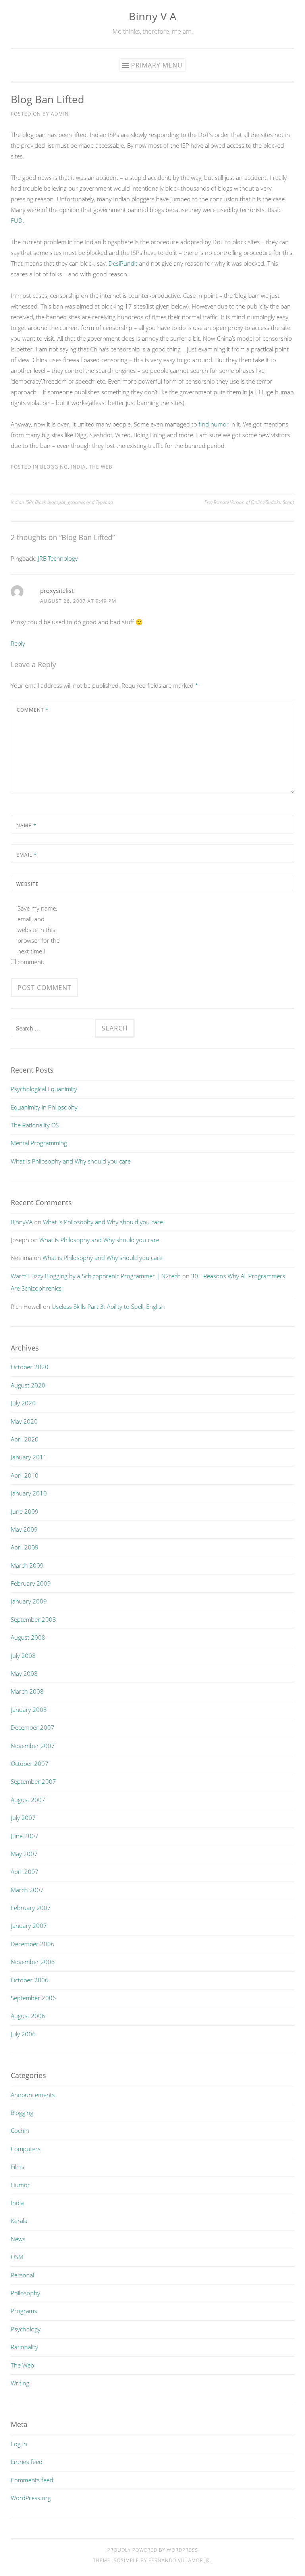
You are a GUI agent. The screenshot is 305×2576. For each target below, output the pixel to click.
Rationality (24, 2347)
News (18, 2239)
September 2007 (33, 1781)
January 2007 (29, 1926)
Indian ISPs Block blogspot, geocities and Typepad (62, 502)
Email (27, 855)
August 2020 (28, 1385)
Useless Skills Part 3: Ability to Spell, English (108, 1306)
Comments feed (32, 2480)
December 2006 (33, 1944)
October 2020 (30, 1367)
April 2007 (25, 1872)
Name (26, 825)
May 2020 (24, 1421)
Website (28, 884)
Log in (19, 2444)
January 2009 (29, 1601)
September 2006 (33, 1998)
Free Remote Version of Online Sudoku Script (249, 502)
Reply (18, 643)
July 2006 (23, 2034)
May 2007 (24, 1854)
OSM (17, 2257)
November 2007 (33, 1746)
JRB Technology (58, 558)
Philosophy (25, 2293)
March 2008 (27, 1691)
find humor (214, 424)
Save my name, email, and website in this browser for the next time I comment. (39, 935)
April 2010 (25, 1475)
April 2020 (25, 1439)
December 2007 (33, 1727)
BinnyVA (22, 1222)
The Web (101, 467)
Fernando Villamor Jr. (180, 2560)
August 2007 (28, 1800)
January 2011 (29, 1457)
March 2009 (27, 1565)
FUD (17, 220)
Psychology (26, 2329)
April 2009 (25, 1547)
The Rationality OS (35, 1125)
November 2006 (33, 1962)
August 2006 (28, 2016)
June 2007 (25, 1836)
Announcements (33, 2095)
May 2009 (24, 1529)
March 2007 (27, 1890)
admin (60, 114)
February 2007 (31, 1908)
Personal (22, 2275)
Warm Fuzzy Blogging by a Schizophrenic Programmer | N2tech (96, 1276)
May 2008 (24, 1673)
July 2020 (23, 1403)
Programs (24, 2311)
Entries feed (27, 2462)
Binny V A (152, 16)
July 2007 (23, 1818)
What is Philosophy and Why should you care (71, 1161)
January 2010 (29, 1493)
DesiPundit (123, 263)
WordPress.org (31, 2498)
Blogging (54, 467)
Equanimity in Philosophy (44, 1107)
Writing (20, 2383)
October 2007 (30, 1764)
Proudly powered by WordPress (153, 2550)
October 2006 (30, 1980)
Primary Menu (157, 65)
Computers (26, 2149)
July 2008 (23, 1656)
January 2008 (29, 1710)
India (78, 467)
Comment (33, 710)
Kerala (19, 2221)
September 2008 (33, 1619)
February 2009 (31, 1583)
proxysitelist (57, 590)
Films (17, 2167)
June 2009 (25, 1511)
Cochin (20, 2130)
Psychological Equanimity (44, 1089)
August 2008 (28, 1637)
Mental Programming (39, 1143)
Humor (20, 2185)
